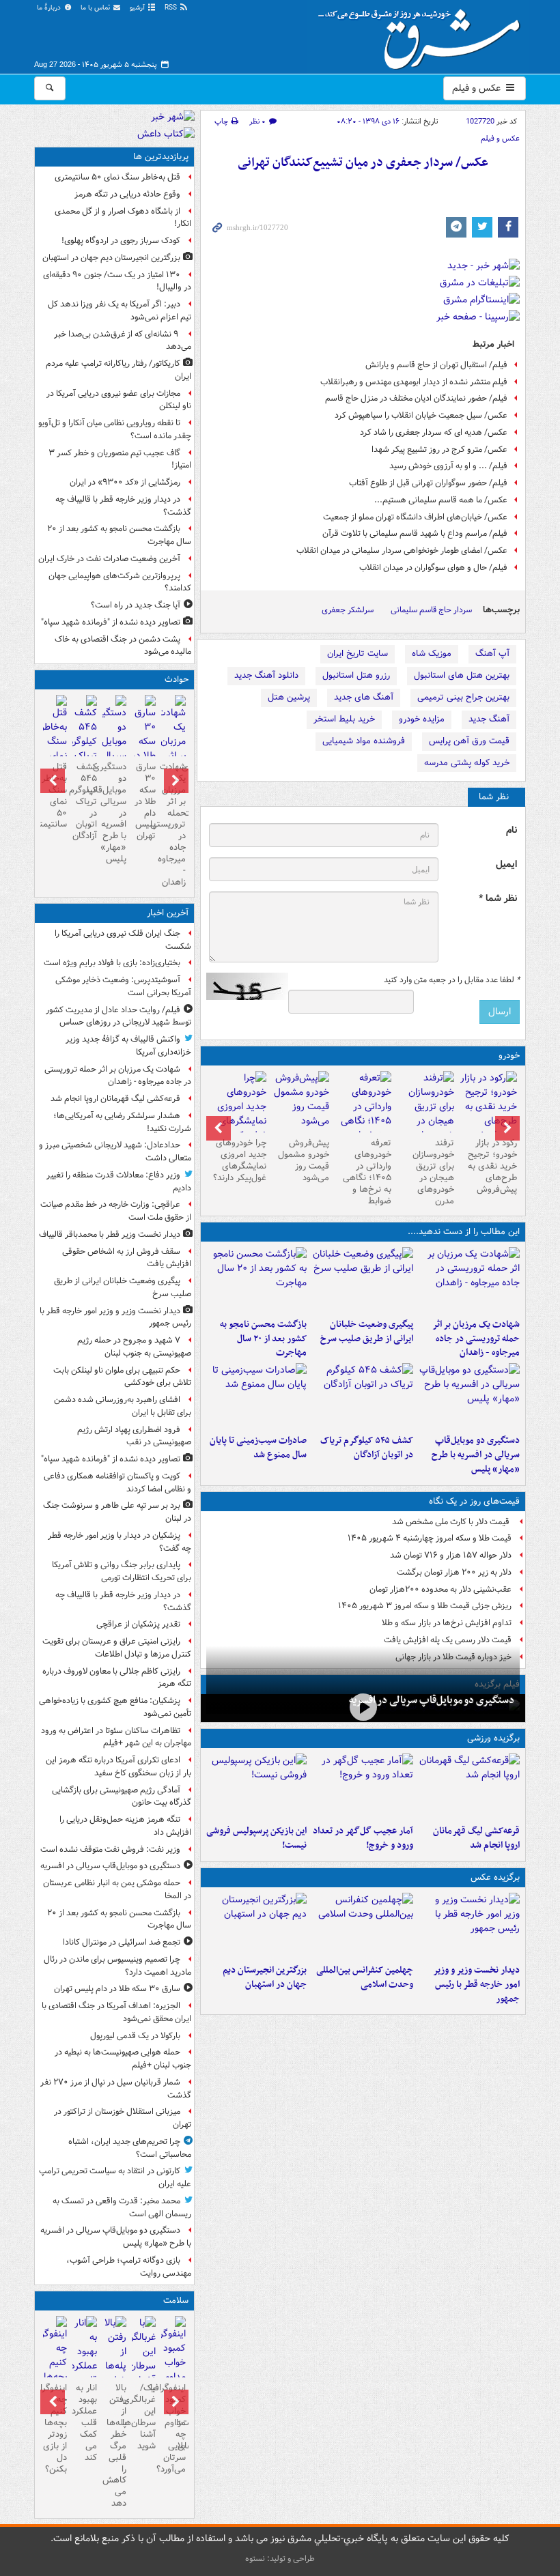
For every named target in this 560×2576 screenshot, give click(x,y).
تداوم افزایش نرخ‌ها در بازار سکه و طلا (447, 1623)
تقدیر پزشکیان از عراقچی (138, 1624)
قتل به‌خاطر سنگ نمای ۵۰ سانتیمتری (117, 177)
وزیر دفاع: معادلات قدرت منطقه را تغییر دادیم (119, 1182)
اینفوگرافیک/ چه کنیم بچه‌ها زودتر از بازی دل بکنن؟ (55, 2428)
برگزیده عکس (495, 1877)
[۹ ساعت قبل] (257, 1926)
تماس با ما (96, 8)
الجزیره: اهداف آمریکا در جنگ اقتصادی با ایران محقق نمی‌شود (116, 2012)
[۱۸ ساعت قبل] (144, 2359)
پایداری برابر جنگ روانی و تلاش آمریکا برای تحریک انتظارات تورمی (122, 1571)
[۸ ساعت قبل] (363, 1396)
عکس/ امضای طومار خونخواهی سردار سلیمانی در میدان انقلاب (402, 550)
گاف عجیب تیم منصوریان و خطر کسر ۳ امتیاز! (120, 459)
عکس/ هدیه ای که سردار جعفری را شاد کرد (434, 432)
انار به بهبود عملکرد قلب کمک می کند (84, 2422)
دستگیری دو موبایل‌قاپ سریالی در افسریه (432, 1700)
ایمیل (506, 864)
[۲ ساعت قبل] (363, 1280)
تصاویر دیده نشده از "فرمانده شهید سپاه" (111, 622)
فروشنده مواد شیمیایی (364, 741)
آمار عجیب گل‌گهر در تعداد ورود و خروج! (363, 1838)
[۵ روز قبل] (363, 1114)
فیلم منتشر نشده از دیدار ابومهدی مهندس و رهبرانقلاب (414, 382)
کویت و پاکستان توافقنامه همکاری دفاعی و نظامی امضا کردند (117, 1483)
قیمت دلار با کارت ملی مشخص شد (452, 1522)
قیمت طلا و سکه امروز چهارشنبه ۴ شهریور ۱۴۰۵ (430, 1538)
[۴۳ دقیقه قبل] (469, 1280)
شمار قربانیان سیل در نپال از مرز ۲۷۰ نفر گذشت (116, 2089)
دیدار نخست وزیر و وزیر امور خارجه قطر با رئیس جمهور (476, 1985)
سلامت (176, 2301)
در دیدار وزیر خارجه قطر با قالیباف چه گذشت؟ (123, 506)
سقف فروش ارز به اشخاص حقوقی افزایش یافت (127, 1258)
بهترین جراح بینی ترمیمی (463, 697)
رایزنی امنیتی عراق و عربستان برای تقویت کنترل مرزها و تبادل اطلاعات (117, 1648)
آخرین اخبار (168, 913)
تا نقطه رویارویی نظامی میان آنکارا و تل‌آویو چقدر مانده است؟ (115, 429)
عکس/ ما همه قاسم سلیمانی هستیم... (441, 500)
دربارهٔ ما (50, 8)
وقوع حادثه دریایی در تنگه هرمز (127, 194)
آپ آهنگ (492, 654)
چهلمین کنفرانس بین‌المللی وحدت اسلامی (365, 1977)
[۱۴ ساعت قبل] (55, 743)
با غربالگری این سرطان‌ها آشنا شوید (144, 2417)
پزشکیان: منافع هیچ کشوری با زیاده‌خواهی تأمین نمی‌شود (115, 1707)
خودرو (509, 1056)
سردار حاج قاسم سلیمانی (431, 610)
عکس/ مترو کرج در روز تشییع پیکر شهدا (439, 449)
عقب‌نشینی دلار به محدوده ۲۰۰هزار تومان (440, 1589)
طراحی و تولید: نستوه (280, 2559)
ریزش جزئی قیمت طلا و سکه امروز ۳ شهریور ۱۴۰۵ (425, 1606)
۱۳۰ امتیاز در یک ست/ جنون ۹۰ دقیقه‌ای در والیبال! (117, 281)
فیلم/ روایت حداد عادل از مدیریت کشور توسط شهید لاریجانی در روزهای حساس (118, 1016)
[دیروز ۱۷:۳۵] (257, 1786)
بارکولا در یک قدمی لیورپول (135, 2036)
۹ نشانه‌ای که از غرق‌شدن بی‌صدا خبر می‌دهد (123, 341)
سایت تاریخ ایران (358, 654)
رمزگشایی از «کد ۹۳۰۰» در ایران (125, 482)
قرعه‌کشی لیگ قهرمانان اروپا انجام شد (476, 1838)
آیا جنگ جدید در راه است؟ (136, 605)
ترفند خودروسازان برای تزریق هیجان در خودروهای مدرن (433, 1172)
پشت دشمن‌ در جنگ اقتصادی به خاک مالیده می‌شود (123, 646)
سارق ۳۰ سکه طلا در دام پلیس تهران (145, 801)
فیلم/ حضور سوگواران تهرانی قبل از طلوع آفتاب (428, 483)
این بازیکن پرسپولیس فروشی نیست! (256, 1838)
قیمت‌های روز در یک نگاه (474, 1501)
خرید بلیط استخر (344, 719)
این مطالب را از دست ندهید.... (464, 1232)
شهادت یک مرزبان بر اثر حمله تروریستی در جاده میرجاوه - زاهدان (476, 1339)
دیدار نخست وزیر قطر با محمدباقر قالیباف (110, 1234)
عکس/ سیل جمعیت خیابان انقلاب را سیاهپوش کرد (421, 415)
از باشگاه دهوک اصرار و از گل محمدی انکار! (123, 218)
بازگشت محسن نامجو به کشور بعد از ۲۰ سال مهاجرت (263, 1339)
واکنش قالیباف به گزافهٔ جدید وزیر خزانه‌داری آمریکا (128, 1046)
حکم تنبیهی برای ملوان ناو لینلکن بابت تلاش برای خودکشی (122, 1377)
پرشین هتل (289, 697)
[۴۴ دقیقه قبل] (469, 1786)
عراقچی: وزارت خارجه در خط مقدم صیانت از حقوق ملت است (116, 1211)
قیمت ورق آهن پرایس (469, 741)
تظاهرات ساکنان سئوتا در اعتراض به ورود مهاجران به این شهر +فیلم (116, 1737)
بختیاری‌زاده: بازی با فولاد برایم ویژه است (112, 963)
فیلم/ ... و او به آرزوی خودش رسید (448, 466)
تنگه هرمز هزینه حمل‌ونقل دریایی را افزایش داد (125, 1826)
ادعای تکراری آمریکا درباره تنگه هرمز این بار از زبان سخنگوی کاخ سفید (118, 1766)
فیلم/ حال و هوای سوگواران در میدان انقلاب (433, 568)
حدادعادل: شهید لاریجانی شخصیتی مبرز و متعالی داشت (115, 1151)
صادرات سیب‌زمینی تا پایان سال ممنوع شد (258, 1448)
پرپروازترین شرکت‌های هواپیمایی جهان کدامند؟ (120, 582)
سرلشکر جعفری (348, 610)
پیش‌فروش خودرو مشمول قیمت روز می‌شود (304, 1160)
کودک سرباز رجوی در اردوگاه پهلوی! (121, 241)
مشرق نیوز (423, 34)
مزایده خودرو (422, 719)
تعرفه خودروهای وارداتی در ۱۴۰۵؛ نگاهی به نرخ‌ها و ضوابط (367, 1172)
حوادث (177, 679)
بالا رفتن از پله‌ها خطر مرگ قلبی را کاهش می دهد (114, 2446)
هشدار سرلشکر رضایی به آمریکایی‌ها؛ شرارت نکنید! (122, 1122)
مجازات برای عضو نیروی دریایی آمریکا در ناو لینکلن (119, 400)
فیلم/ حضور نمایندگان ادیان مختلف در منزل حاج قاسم (416, 398)
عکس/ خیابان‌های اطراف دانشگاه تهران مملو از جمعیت (415, 517)
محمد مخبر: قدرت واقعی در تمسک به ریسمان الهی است (122, 2207)
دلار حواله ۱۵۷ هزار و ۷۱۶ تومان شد (451, 1555)
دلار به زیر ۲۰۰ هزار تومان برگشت (454, 1572)
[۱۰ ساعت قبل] (363, 1786)
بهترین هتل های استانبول (462, 675)
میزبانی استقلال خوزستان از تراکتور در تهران (123, 2118)
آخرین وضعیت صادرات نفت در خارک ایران (109, 559)
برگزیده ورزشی (493, 1738)
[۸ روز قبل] (300, 1102)
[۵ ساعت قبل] (257, 1280)
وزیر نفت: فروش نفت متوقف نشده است (110, 1849)
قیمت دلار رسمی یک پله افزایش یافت (448, 1640)
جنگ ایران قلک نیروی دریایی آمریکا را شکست (123, 940)
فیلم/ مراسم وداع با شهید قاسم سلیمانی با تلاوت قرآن (415, 533)
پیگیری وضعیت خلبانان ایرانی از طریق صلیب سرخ (367, 1332)
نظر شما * (498, 899)
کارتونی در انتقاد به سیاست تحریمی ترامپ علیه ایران (115, 2177)
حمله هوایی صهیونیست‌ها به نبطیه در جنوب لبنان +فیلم (123, 2059)
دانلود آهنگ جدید (266, 675)
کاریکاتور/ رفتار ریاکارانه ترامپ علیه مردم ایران (118, 370)
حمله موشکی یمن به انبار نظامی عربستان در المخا (117, 1889)
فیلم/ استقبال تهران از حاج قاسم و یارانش (436, 365)
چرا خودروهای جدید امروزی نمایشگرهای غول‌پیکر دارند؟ (240, 1160)
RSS (172, 8)
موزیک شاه (432, 654)
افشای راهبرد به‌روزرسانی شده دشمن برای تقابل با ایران (123, 1406)
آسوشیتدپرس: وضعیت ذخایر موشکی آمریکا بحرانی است (123, 986)
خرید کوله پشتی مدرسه (467, 763)
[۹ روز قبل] (238, 1114)
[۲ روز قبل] (488, 1107)
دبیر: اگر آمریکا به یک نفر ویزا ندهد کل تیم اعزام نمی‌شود (120, 311)
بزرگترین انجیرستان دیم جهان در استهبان (265, 1977)
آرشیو (138, 8)
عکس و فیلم (478, 88)
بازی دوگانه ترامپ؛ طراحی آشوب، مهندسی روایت (129, 2267)
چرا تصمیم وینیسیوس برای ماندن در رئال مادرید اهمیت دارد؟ (117, 1966)
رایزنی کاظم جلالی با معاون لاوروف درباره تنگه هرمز (117, 1678)
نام (512, 830)
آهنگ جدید (489, 719)
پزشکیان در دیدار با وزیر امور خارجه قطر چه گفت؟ (120, 1542)
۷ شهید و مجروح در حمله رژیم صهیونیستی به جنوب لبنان (134, 1347)
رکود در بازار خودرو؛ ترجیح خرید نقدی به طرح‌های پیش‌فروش (492, 1166)
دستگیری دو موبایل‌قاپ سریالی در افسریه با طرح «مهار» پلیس (476, 1455)
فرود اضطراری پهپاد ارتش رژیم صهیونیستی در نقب (134, 1436)
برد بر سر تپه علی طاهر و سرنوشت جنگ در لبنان (117, 1512)
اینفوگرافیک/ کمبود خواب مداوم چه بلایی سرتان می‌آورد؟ (173, 2428)
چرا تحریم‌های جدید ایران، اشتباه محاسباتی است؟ (130, 2148)
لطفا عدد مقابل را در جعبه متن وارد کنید (452, 980)
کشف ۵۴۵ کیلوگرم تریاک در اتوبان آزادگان (367, 1448)
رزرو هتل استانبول (356, 675)
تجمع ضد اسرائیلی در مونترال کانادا (120, 1942)
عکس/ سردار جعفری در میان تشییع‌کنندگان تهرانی (363, 163)
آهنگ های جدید (364, 697)
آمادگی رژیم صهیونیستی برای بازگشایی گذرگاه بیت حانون (122, 1797)
